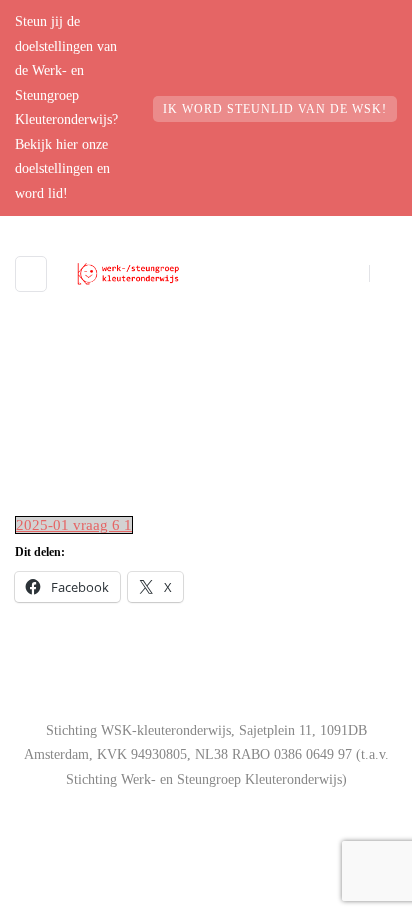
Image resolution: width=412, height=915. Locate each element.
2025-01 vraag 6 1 (74, 525)
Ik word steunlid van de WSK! (275, 109)
